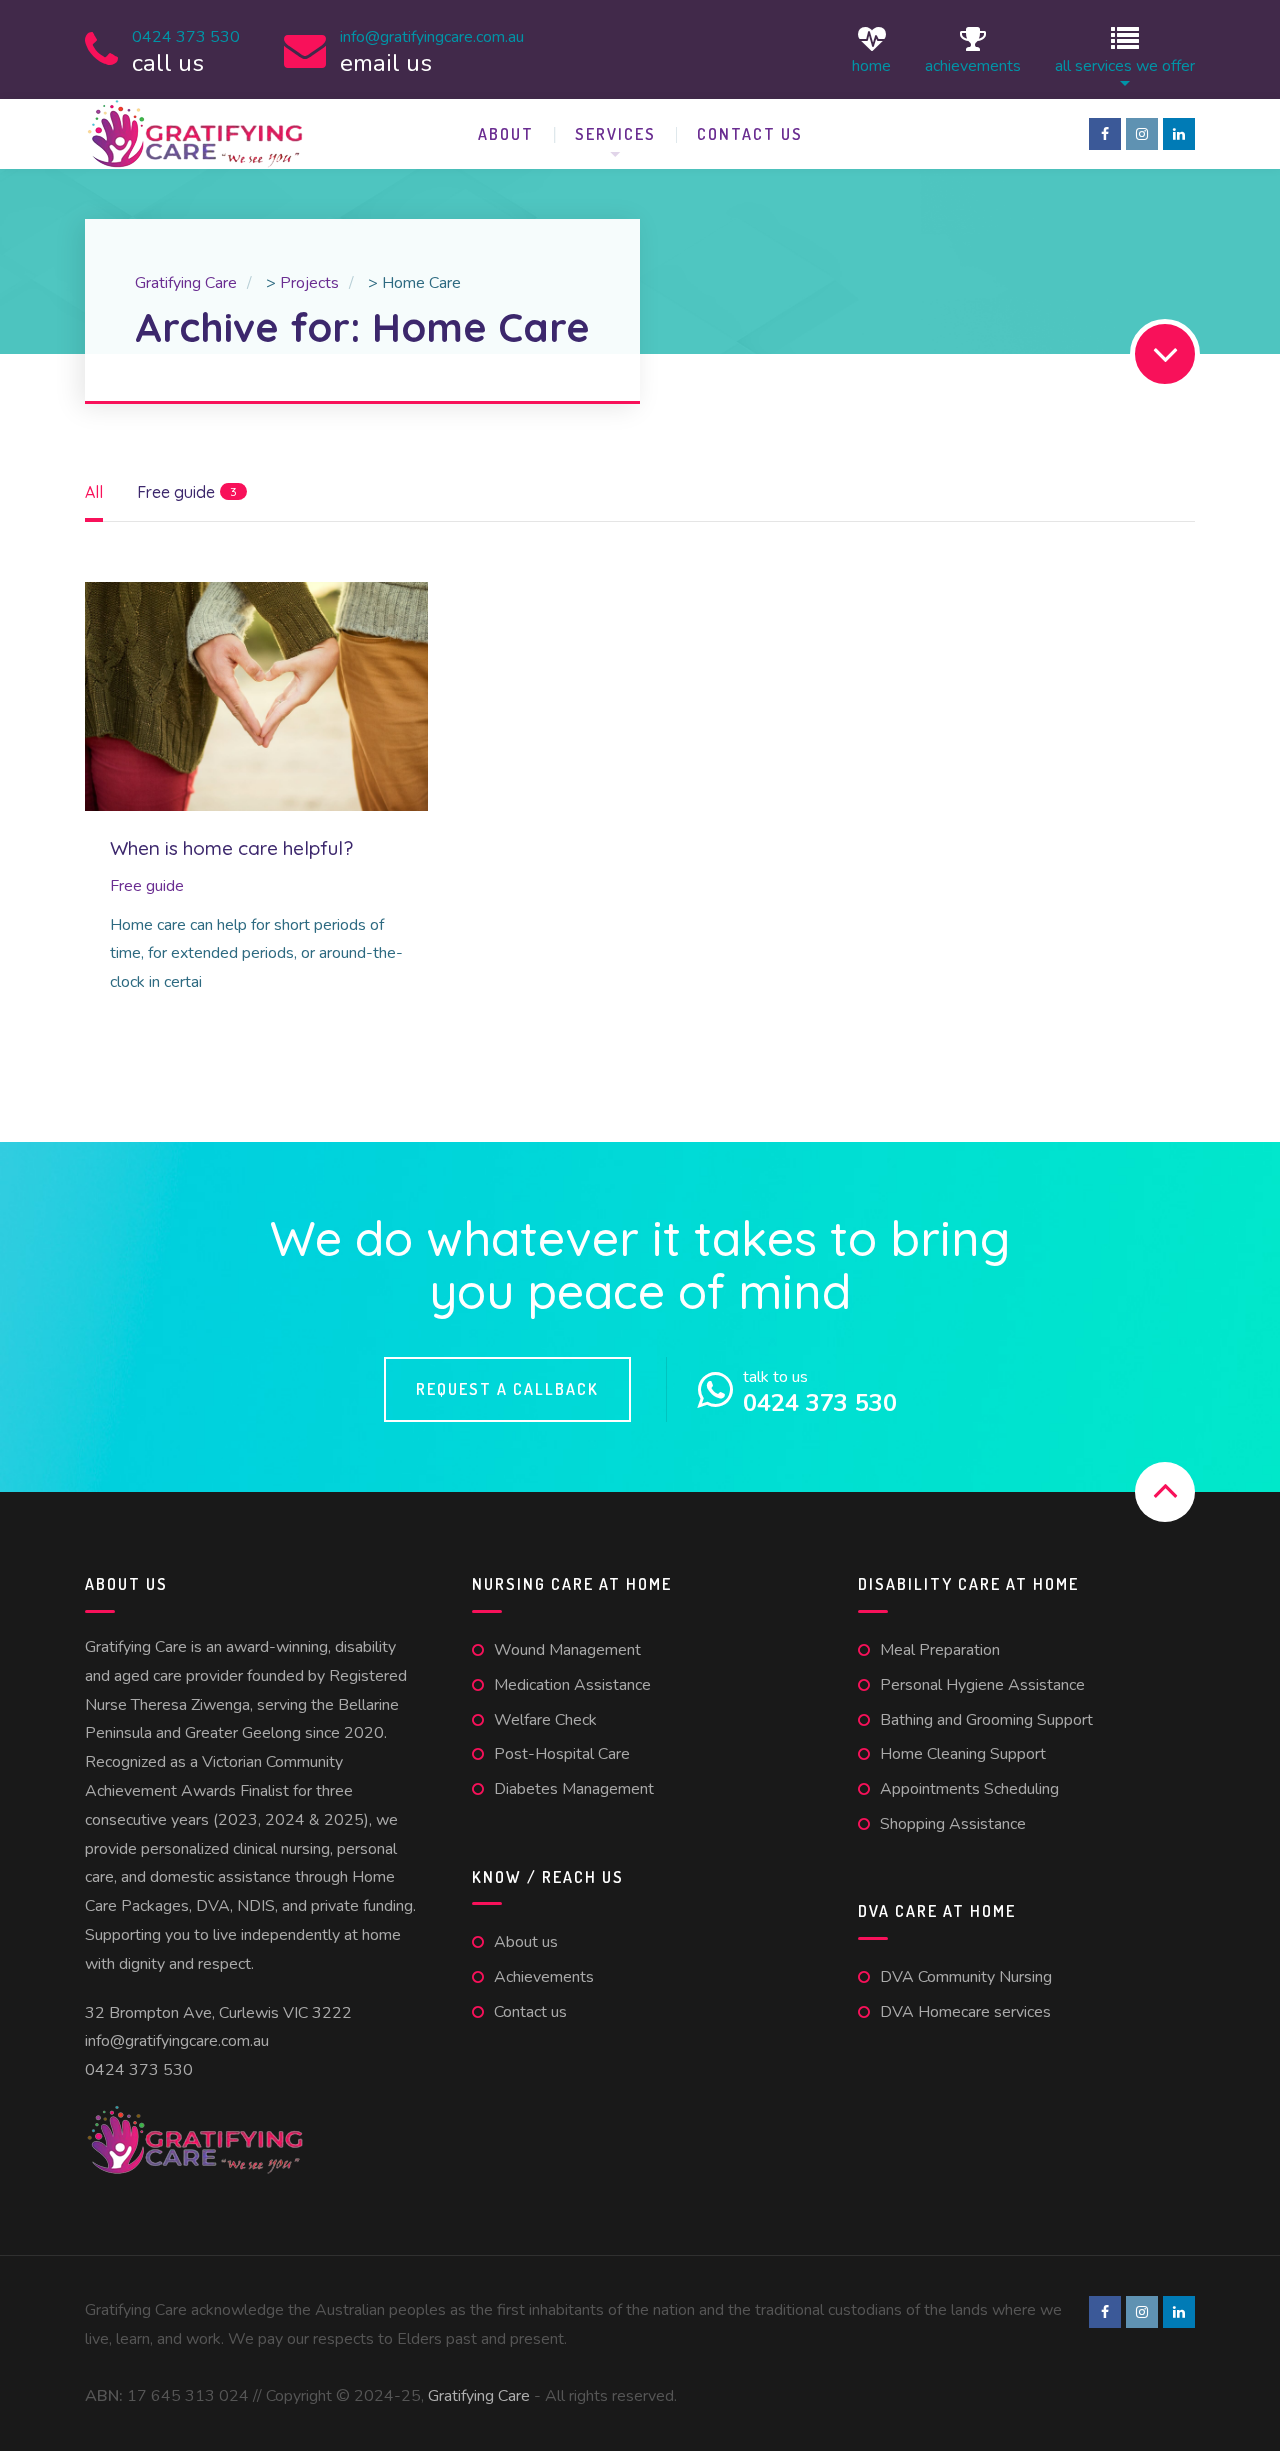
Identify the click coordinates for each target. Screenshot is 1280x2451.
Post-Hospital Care (562, 1754)
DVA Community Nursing (966, 1977)
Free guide (147, 886)
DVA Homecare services (965, 2012)
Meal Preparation (940, 1650)
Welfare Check (545, 1720)
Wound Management (567, 1650)
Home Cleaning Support (963, 1754)
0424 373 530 (139, 2070)
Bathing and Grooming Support (986, 1720)
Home (871, 64)
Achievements (973, 64)
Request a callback (507, 1389)
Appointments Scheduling (969, 1789)
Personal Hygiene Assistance (982, 1685)
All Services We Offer (1125, 64)
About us (526, 1942)
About (506, 134)
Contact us (750, 134)
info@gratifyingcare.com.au (177, 2041)
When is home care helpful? (231, 848)
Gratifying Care (479, 2396)
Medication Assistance (572, 1685)
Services (615, 134)
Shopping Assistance (953, 1824)
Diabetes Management (574, 1789)
